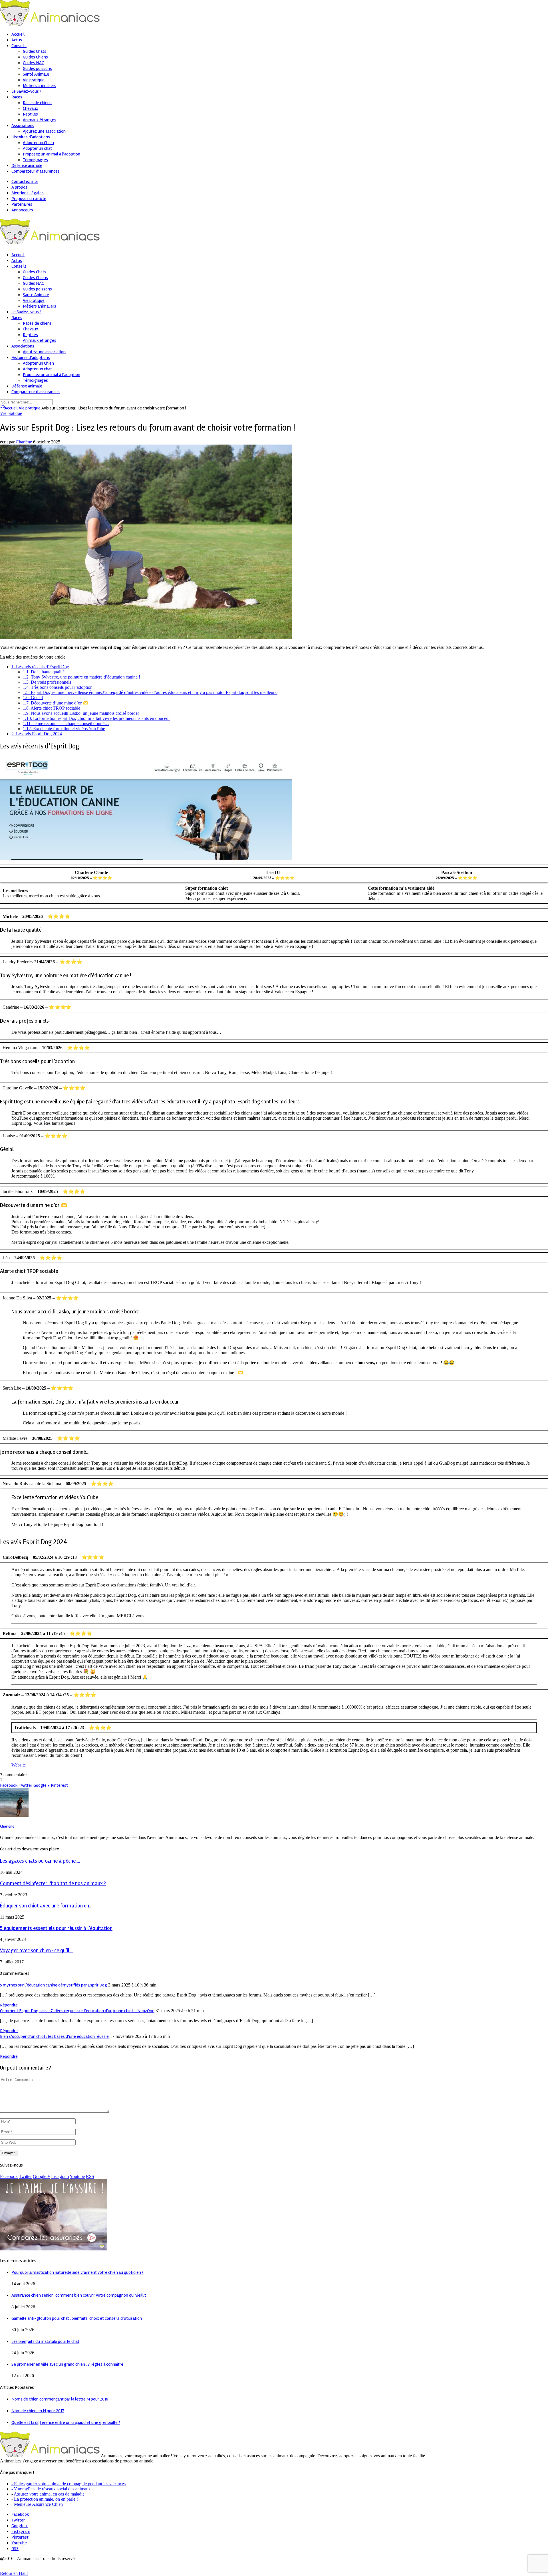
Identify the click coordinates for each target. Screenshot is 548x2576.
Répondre (9, 2005)
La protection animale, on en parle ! (45, 2499)
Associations (23, 126)
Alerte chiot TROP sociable (52, 708)
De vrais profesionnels (47, 682)
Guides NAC (33, 63)
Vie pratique (34, 80)
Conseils (19, 46)
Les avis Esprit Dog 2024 (37, 734)
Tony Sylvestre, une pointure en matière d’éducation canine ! (81, 677)
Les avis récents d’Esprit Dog (40, 667)
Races (17, 97)
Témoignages (35, 160)
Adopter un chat (37, 148)
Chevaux (31, 108)
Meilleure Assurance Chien (38, 2504)
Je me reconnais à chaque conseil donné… (66, 723)
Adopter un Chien (38, 143)
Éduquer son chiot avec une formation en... (46, 1906)
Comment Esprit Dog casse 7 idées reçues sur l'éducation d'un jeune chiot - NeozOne (77, 2011)
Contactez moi (25, 181)
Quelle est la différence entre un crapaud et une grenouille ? (66, 2422)
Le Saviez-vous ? (26, 91)
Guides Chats (35, 51)
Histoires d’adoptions (31, 137)
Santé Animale (36, 74)
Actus (17, 40)
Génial (33, 698)
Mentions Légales (28, 193)
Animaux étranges (40, 120)
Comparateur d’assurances (36, 171)
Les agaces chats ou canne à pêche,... (40, 1861)
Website (19, 1765)
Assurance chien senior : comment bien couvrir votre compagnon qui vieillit (79, 2295)
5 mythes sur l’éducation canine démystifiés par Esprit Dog (54, 1985)
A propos (19, 187)
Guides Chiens (35, 57)
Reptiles (30, 114)
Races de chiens (37, 103)
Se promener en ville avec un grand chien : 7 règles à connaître (67, 2364)
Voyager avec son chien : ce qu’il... (36, 1951)
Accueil (9, 408)
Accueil (18, 34)
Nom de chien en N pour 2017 (38, 2411)
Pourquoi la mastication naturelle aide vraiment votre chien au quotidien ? (77, 2272)
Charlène (24, 442)
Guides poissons (37, 68)
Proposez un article (29, 199)
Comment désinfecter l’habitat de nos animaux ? (53, 1884)
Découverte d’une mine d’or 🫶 (56, 703)
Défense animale (27, 165)
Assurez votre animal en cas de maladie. (49, 2494)
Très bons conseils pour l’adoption (58, 687)
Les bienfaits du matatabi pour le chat (45, 2341)
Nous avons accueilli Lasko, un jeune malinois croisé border (81, 713)
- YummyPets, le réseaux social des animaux (51, 2489)
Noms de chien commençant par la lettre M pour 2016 (60, 2399)
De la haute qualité (44, 672)
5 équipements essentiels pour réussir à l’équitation (56, 1928)
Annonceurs (22, 210)
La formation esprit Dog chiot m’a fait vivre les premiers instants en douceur (96, 718)
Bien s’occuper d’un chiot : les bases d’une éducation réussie (54, 2036)
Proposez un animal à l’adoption (52, 154)
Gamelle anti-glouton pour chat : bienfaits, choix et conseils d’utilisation (77, 2318)
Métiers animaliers (40, 86)
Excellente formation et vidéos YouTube (64, 729)
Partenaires (22, 204)
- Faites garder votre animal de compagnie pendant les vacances (68, 2484)
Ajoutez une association (44, 131)
